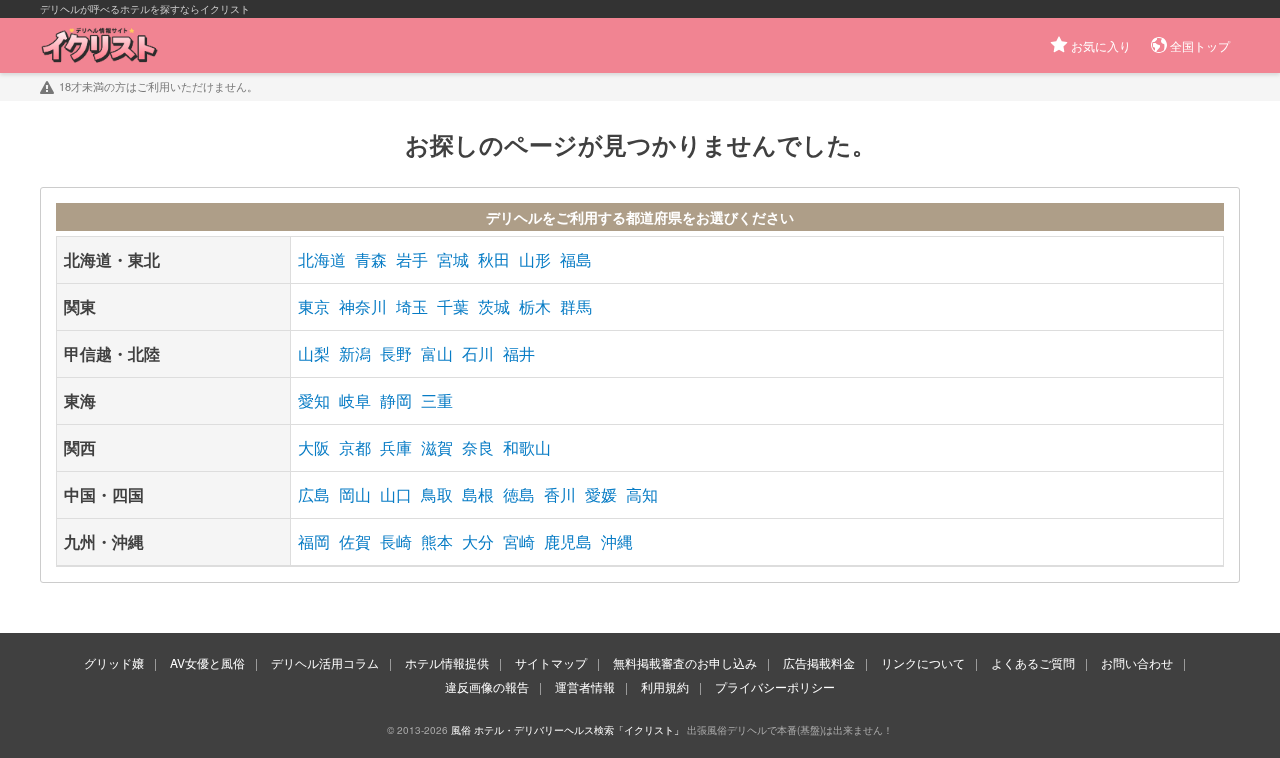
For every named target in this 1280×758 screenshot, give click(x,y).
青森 (371, 259)
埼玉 (412, 306)
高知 (642, 494)
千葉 (453, 306)
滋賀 (437, 447)
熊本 (437, 541)
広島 (314, 494)
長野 (396, 353)
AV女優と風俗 (207, 662)
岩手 (412, 259)
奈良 (478, 447)
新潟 (355, 353)
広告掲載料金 (819, 662)
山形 (535, 259)
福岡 (314, 541)
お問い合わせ (1137, 662)
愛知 (314, 400)
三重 (437, 400)
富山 (437, 353)
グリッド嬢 (114, 662)
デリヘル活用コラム (325, 662)
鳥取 (437, 494)
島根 (478, 494)
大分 (478, 541)
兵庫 (396, 447)
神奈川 (363, 306)
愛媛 (601, 494)
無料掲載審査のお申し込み (685, 662)
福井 (519, 353)
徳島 (519, 494)
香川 (560, 494)
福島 (576, 259)
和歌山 (527, 447)
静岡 (396, 400)
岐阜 (355, 400)
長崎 (396, 541)
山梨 (314, 353)
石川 (478, 353)
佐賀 (355, 541)
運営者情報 (585, 686)
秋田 (494, 259)
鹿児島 (568, 541)
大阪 (314, 447)
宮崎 (519, 541)
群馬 (576, 306)
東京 (314, 306)
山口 (396, 494)
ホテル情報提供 (447, 662)
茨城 (494, 306)
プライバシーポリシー (775, 686)
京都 (355, 447)
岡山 (355, 494)
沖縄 (617, 541)
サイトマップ (551, 662)
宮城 (453, 259)
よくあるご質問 (1033, 662)
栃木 (535, 306)
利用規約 (665, 686)
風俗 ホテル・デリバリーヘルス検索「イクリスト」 (567, 730)
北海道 (322, 259)
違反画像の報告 (487, 686)
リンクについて (923, 662)
